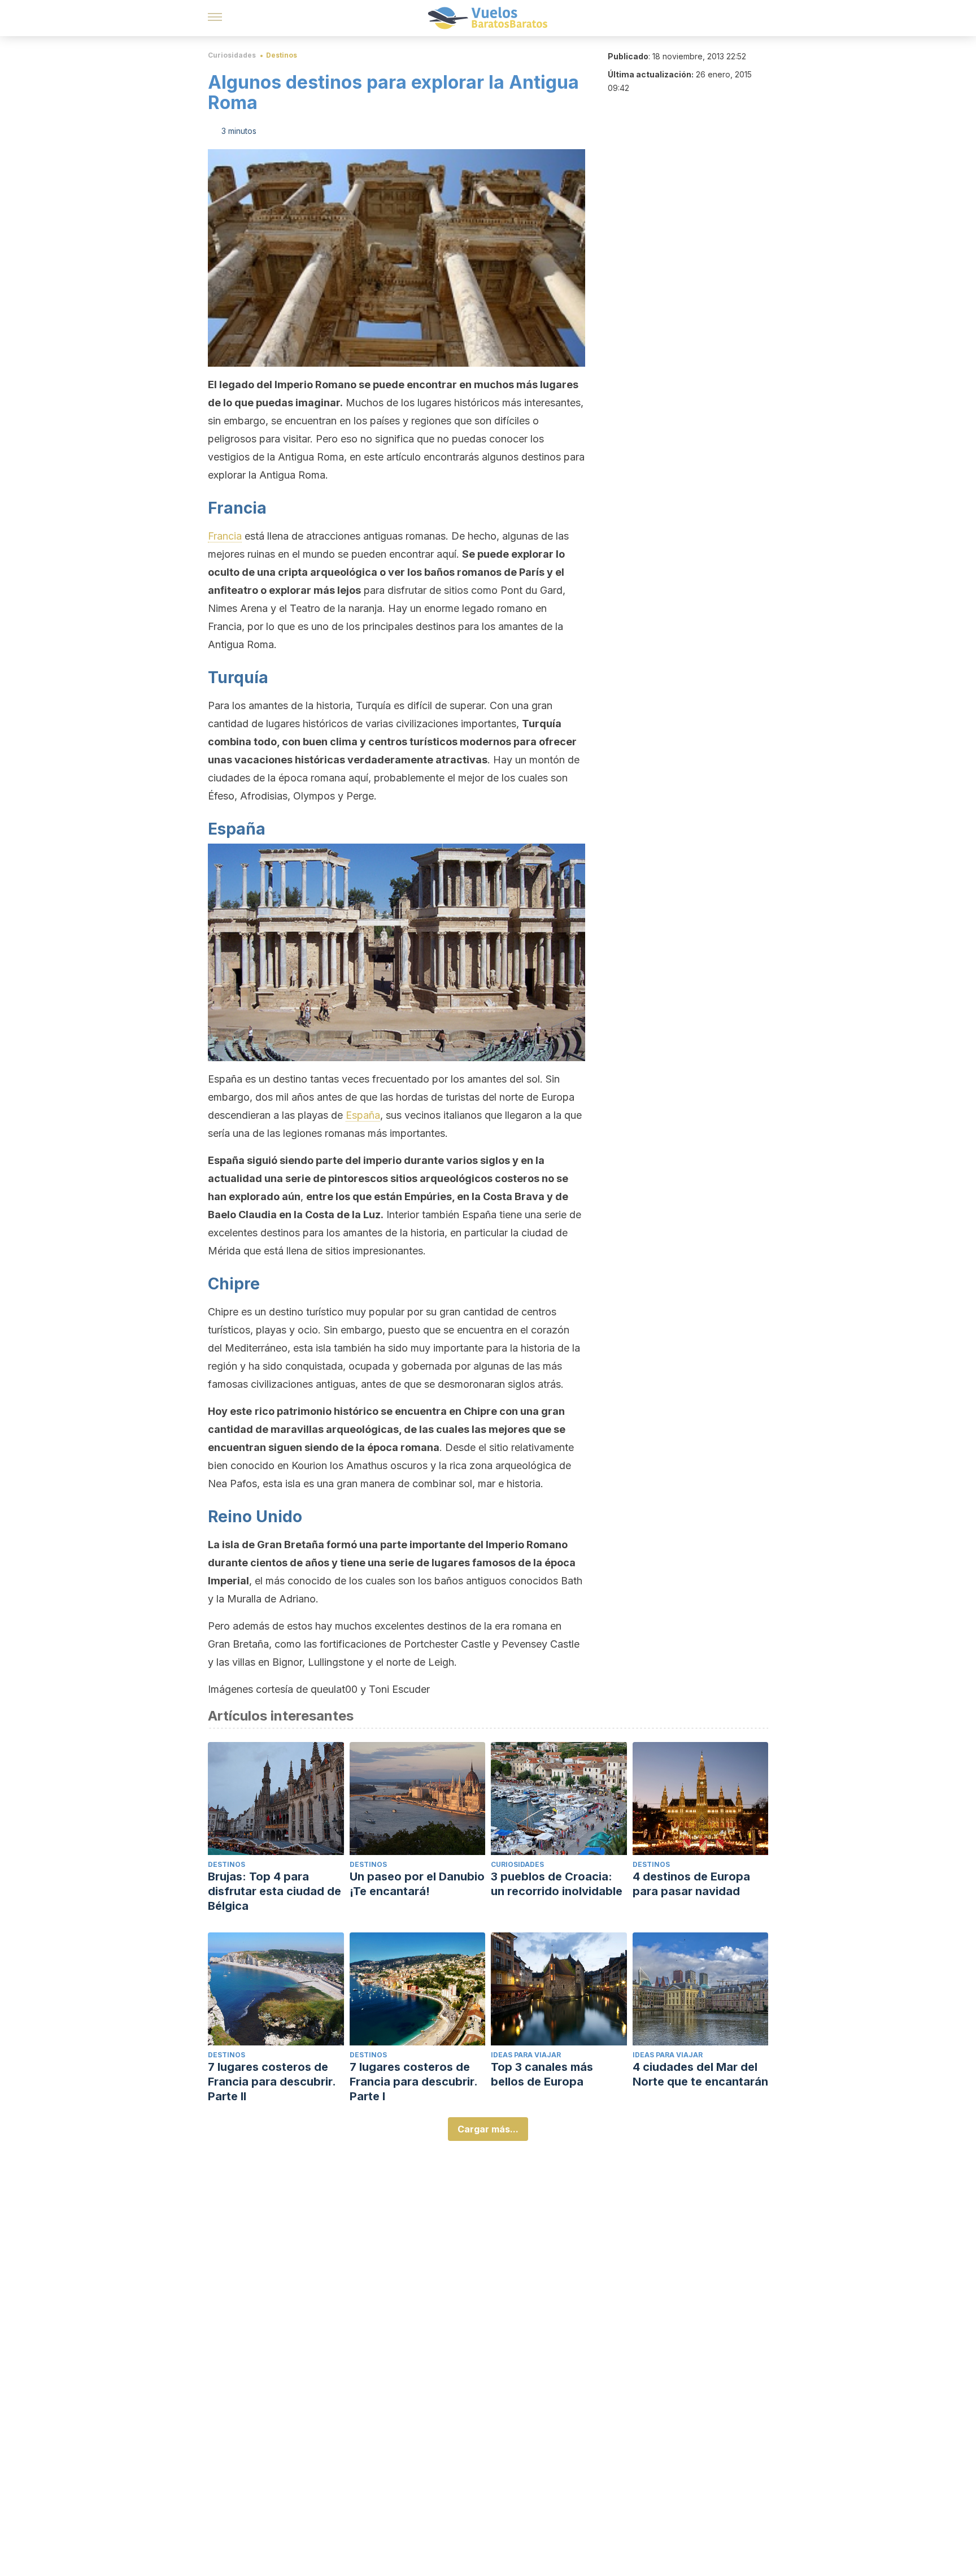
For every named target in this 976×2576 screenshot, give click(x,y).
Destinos (282, 55)
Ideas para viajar (526, 2055)
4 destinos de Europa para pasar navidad (691, 1884)
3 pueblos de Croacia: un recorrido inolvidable (557, 1884)
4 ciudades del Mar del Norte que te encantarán (700, 2074)
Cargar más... (488, 2129)
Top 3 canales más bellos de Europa (542, 2074)
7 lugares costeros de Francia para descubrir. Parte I (413, 2082)
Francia (225, 536)
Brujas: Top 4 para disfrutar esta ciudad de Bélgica (274, 1891)
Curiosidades (232, 55)
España (363, 1115)
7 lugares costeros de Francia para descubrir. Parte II (272, 2082)
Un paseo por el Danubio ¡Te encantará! (417, 1884)
